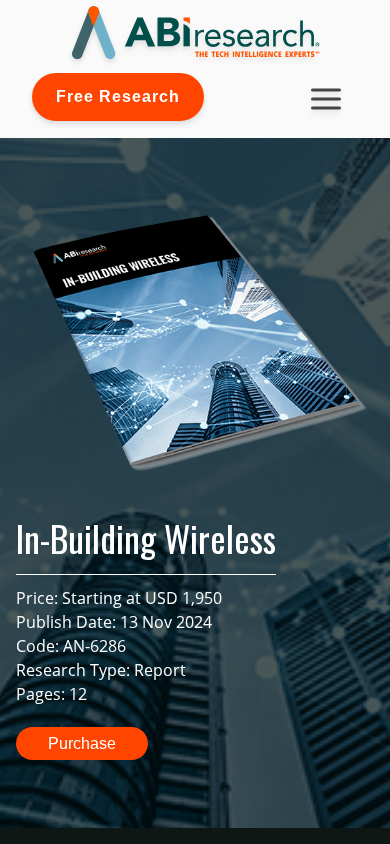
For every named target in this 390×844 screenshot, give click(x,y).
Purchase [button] (82, 743)
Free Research (118, 96)
